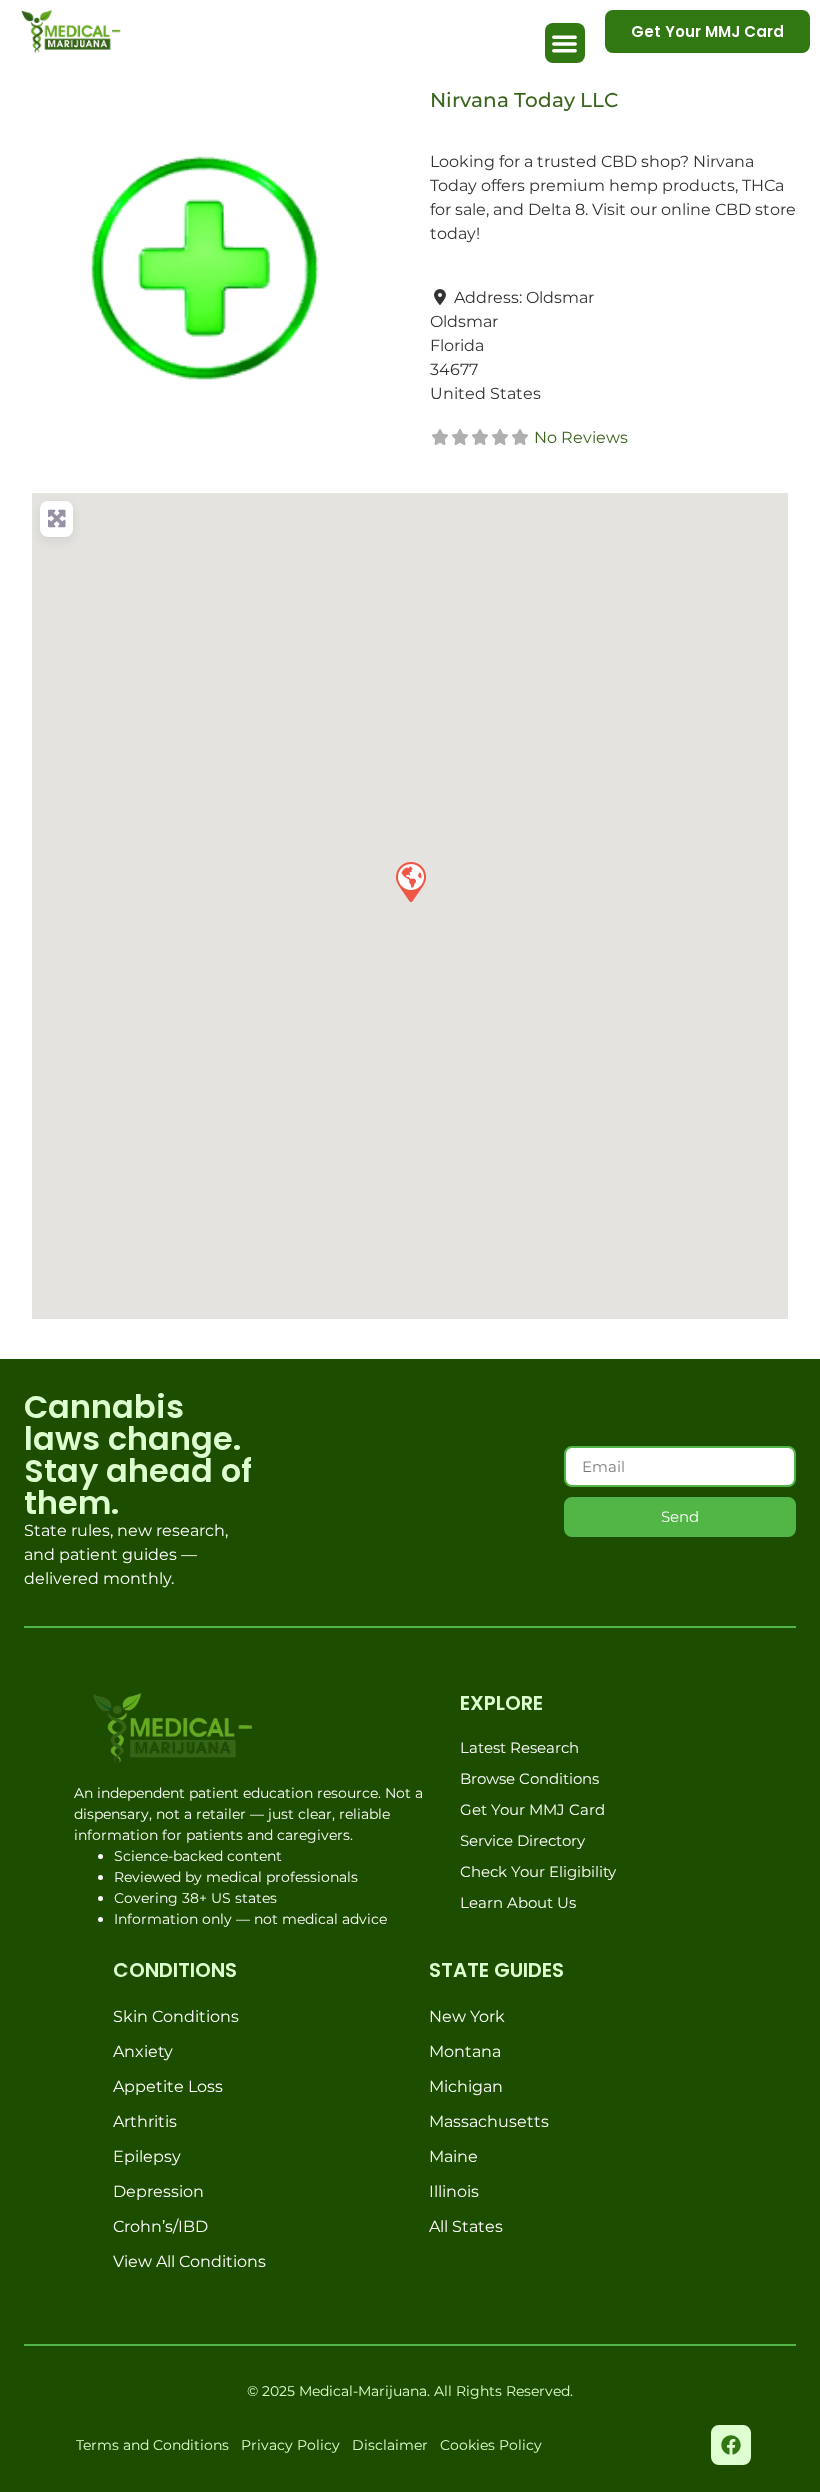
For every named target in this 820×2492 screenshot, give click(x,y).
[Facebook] (731, 2445)
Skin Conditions (176, 2016)
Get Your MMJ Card (532, 1809)
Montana (465, 2051)
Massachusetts (489, 2121)
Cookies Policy (491, 2445)
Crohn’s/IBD (160, 2226)
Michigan (466, 2086)
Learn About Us (518, 1902)
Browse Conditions (529, 1778)
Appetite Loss (168, 2086)
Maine (453, 2156)
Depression (158, 2191)
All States (466, 2226)
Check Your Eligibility (538, 1871)
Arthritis (145, 2121)
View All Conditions (189, 2261)
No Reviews (581, 437)
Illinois (454, 2191)
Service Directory (522, 1840)
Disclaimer (390, 2445)
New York (467, 2016)
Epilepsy (147, 2156)
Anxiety (143, 2051)
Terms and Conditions (152, 2445)
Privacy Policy (290, 2445)
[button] (565, 43)
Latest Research (519, 1747)
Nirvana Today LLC (524, 100)
